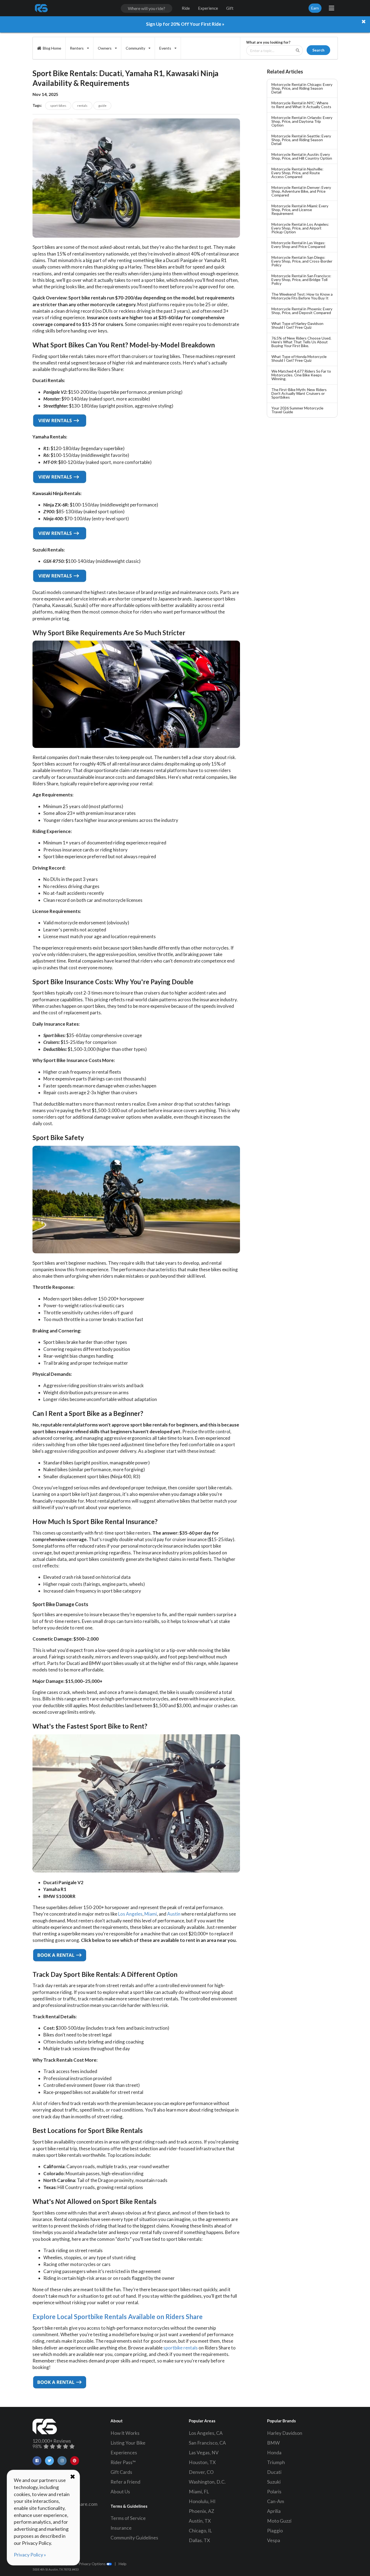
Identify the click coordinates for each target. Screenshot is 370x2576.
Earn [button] (315, 8)
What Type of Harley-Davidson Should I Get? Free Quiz (297, 325)
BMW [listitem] (273, 2443)
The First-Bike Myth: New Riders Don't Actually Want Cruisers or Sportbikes (299, 393)
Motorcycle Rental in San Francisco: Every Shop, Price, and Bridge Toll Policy (301, 280)
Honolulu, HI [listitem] (202, 2501)
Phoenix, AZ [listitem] (202, 2511)
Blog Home (52, 48)
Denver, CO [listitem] (201, 2472)
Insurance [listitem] (121, 2528)
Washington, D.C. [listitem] (207, 2482)
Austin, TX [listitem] (200, 2521)
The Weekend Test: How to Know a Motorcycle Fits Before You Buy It (302, 296)
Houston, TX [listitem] (202, 2462)
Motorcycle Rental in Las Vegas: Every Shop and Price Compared (298, 245)
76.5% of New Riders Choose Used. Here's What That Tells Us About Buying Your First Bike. (301, 342)
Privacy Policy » (30, 2555)
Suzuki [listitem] (274, 2482)
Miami (151, 1914)
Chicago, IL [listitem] (200, 2531)
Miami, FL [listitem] (199, 2492)
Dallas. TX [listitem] (199, 2540)
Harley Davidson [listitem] (285, 2433)
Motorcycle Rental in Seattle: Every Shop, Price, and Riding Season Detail (301, 140)
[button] (37, 2461)
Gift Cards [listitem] (121, 2472)
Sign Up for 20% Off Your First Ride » (185, 24)
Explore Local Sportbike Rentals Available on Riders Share (118, 2317)
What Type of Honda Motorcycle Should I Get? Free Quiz (299, 358)
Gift (230, 8)
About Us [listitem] (120, 2492)
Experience (208, 8)
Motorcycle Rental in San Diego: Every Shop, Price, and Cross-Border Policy (302, 261)
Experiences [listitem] (124, 2453)
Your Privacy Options (88, 2564)
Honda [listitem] (274, 2453)
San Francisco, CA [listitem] (207, 2443)
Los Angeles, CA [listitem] (206, 2433)
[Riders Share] (42, 8)
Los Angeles (130, 1914)
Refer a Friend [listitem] (125, 2482)
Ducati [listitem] (274, 2472)
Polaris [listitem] (274, 2492)
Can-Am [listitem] (276, 2501)
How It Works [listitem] (125, 2433)
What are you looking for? (268, 42)
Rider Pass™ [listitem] (123, 2462)
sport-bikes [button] (58, 106)
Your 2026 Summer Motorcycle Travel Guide (297, 410)
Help (123, 2564)
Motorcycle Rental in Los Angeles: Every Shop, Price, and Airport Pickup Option (300, 228)
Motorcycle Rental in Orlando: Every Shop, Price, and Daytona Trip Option (302, 121)
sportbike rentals (181, 2348)
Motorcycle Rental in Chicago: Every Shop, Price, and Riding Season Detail (302, 88)
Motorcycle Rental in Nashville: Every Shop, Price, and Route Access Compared (297, 173)
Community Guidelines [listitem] (134, 2538)
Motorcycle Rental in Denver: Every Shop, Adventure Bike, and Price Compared (301, 191)
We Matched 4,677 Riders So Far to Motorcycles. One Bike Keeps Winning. (301, 375)
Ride (186, 8)
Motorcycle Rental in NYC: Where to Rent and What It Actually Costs (301, 105)
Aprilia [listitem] (274, 2511)
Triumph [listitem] (276, 2462)
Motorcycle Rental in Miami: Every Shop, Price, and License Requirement (300, 210)
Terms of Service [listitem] (128, 2518)
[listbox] (79, 48)
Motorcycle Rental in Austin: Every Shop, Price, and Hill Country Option (302, 156)
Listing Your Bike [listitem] (128, 2443)
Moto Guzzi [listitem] (279, 2521)
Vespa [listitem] (274, 2540)
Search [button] (318, 50)
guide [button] (102, 106)
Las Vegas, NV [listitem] (204, 2453)
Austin (174, 1914)
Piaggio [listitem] (275, 2531)
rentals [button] (82, 106)
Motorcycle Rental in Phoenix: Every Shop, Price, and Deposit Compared (302, 311)
